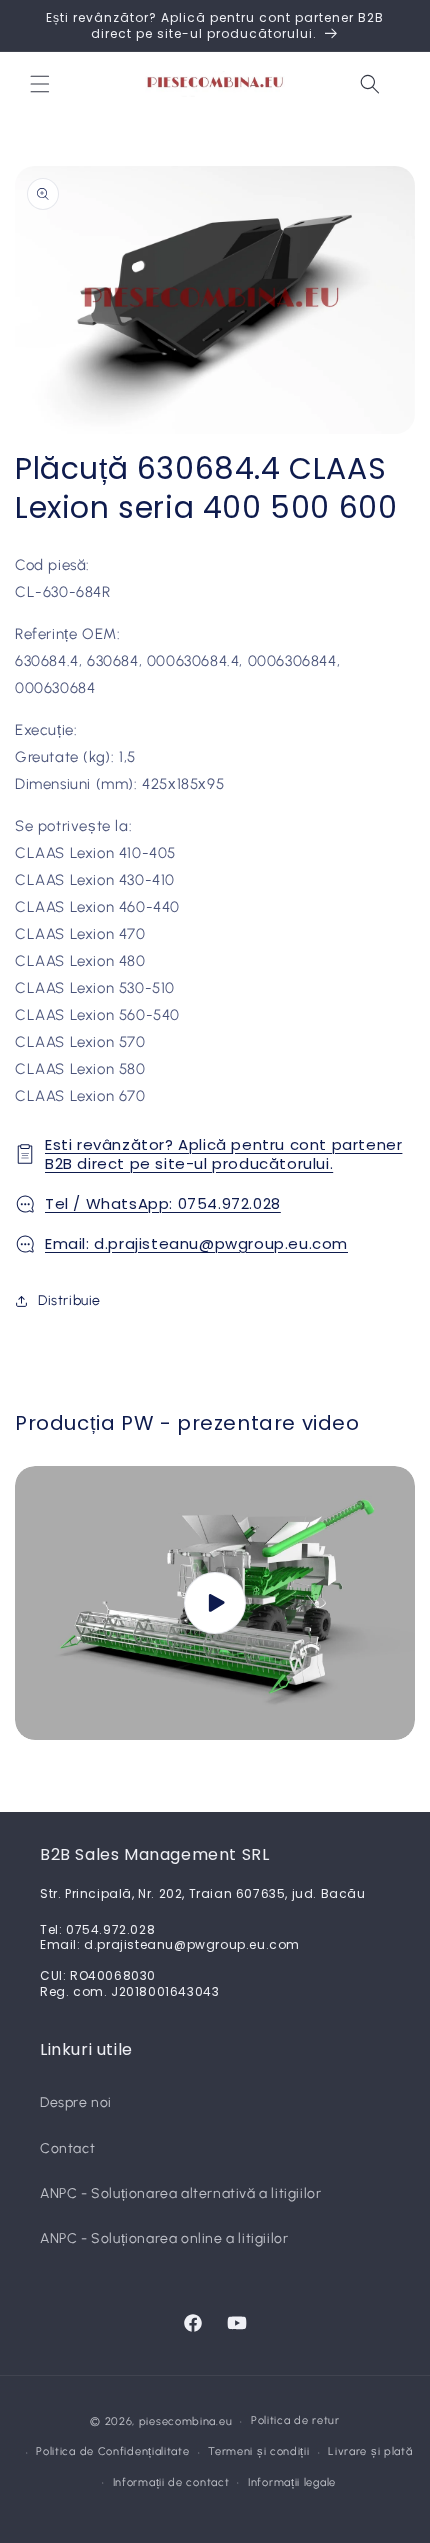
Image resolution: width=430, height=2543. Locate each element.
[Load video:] (215, 1603)
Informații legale (292, 2482)
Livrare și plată (370, 2451)
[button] (40, 84)
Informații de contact (171, 2482)
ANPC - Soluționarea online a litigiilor (164, 2238)
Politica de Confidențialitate (112, 2451)
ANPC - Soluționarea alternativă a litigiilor (180, 2193)
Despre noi (76, 2102)
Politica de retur (295, 2420)
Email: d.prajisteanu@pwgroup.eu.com (196, 1243)
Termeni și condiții (258, 2451)
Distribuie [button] (69, 1300)
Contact (67, 2148)
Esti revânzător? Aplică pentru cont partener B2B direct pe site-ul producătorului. (223, 1154)
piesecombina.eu (186, 2421)
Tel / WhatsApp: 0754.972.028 (163, 1203)
